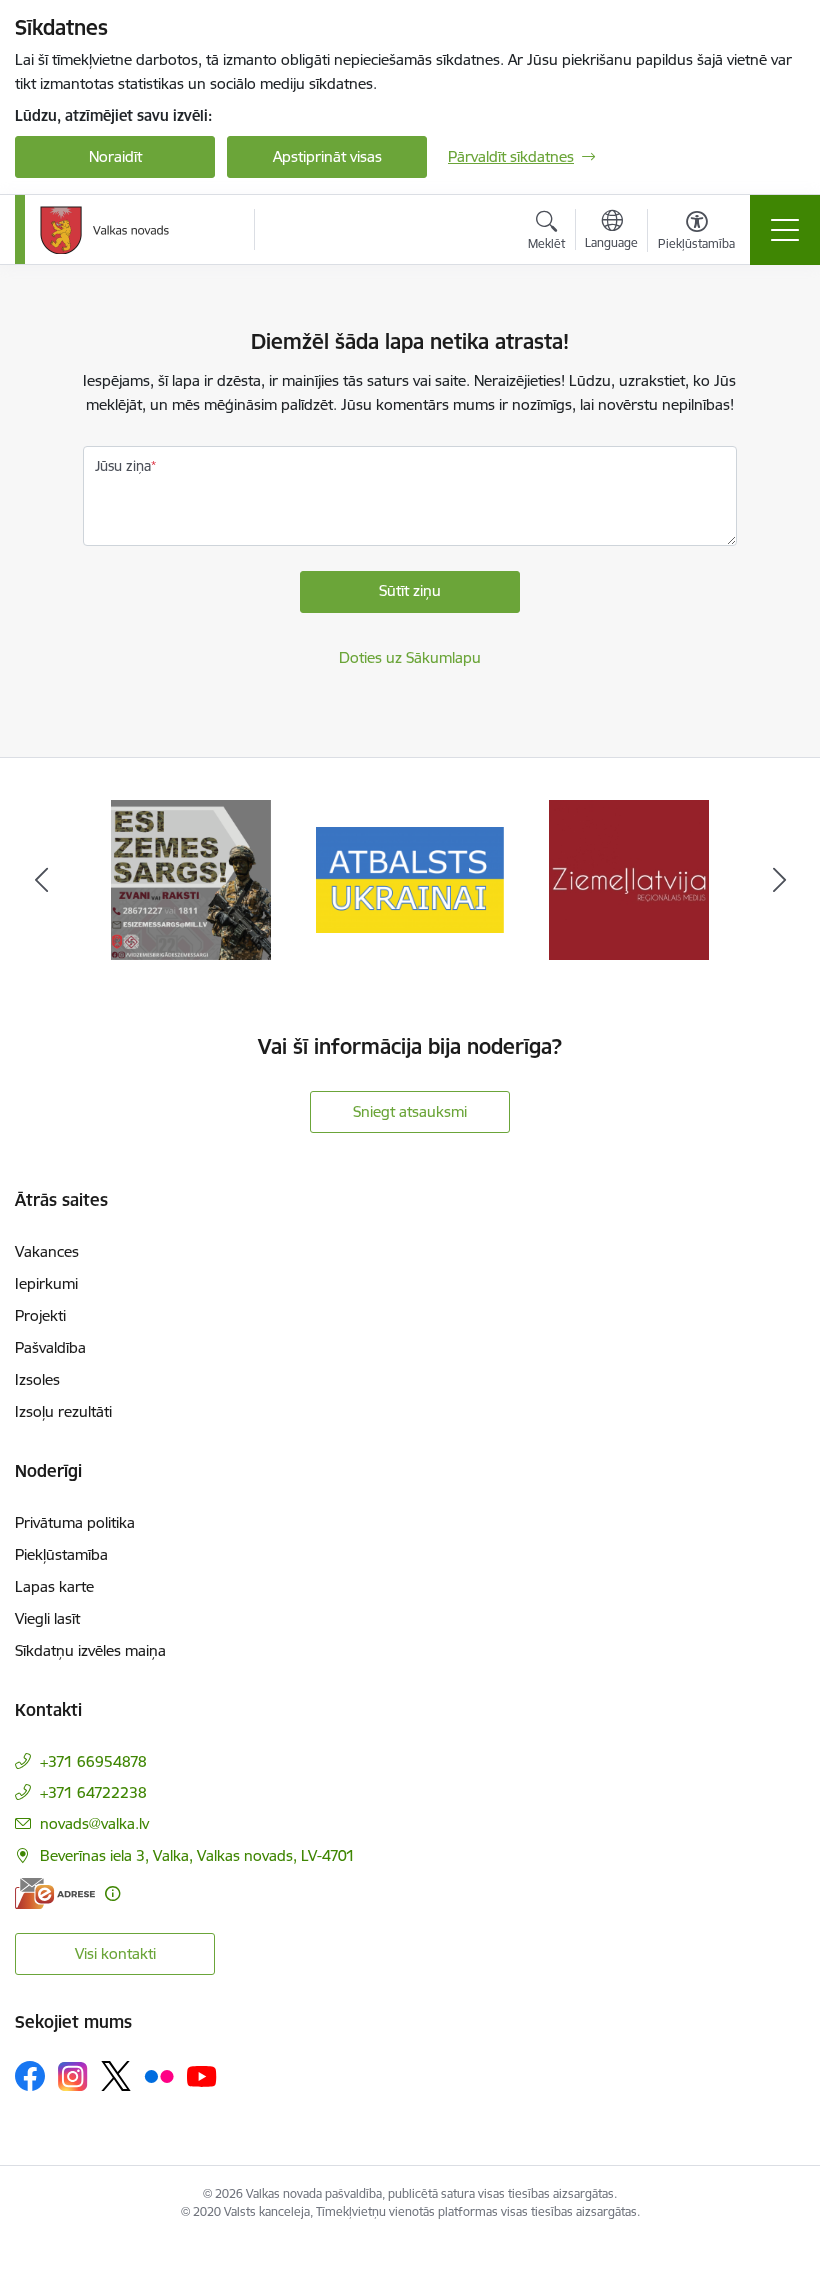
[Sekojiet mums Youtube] (202, 2075)
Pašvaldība (50, 1347)
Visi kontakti (115, 1953)
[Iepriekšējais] (41, 880)
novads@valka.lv (94, 1823)
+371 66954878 (93, 1761)
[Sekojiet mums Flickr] (159, 2075)
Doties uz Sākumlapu (410, 657)
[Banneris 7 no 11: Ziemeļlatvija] (629, 878)
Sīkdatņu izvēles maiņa (90, 1650)
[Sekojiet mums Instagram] (73, 2076)
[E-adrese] (55, 1893)
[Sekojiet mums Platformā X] (116, 2076)
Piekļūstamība (61, 1554)
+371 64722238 (93, 1792)
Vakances (47, 1251)
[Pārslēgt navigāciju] (785, 230)
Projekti (40, 1315)
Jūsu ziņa (123, 466)
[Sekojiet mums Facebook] (30, 2076)
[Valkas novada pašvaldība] (104, 230)
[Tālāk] (779, 880)
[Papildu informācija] (112, 1893)
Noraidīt (115, 156)
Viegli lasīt (47, 1618)
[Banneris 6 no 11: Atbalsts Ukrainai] (410, 878)
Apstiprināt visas (327, 156)
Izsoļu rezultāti (63, 1411)
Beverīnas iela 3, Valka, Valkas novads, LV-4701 (197, 1855)
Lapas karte (54, 1586)
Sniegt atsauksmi (410, 1111)
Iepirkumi (46, 1283)
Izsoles (37, 1379)
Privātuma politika (75, 1522)
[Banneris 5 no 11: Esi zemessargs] (191, 878)
